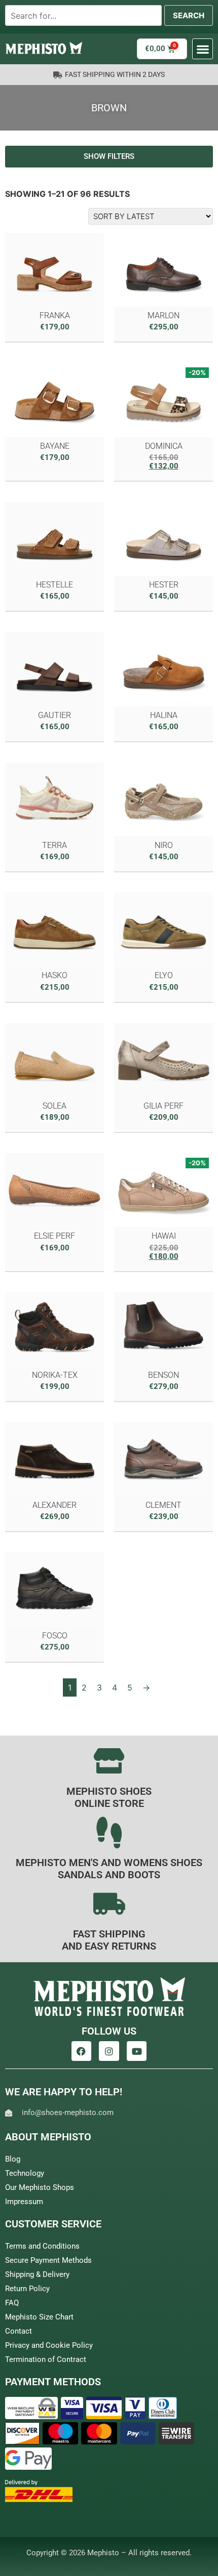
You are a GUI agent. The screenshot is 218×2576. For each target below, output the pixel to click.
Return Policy (27, 2289)
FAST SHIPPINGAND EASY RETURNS (109, 1940)
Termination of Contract (46, 2359)
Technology (25, 2173)
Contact (19, 2331)
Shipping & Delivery (37, 2274)
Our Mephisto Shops (40, 2187)
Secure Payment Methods (48, 2260)
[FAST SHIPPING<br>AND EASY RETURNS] (109, 1904)
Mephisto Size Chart (39, 2317)
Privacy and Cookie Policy (49, 2345)
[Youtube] (137, 2051)
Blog (13, 2159)
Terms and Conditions (42, 2246)
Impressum (24, 2202)
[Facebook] (82, 2051)
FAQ (12, 2303)
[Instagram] (109, 2051)
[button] (203, 49)
